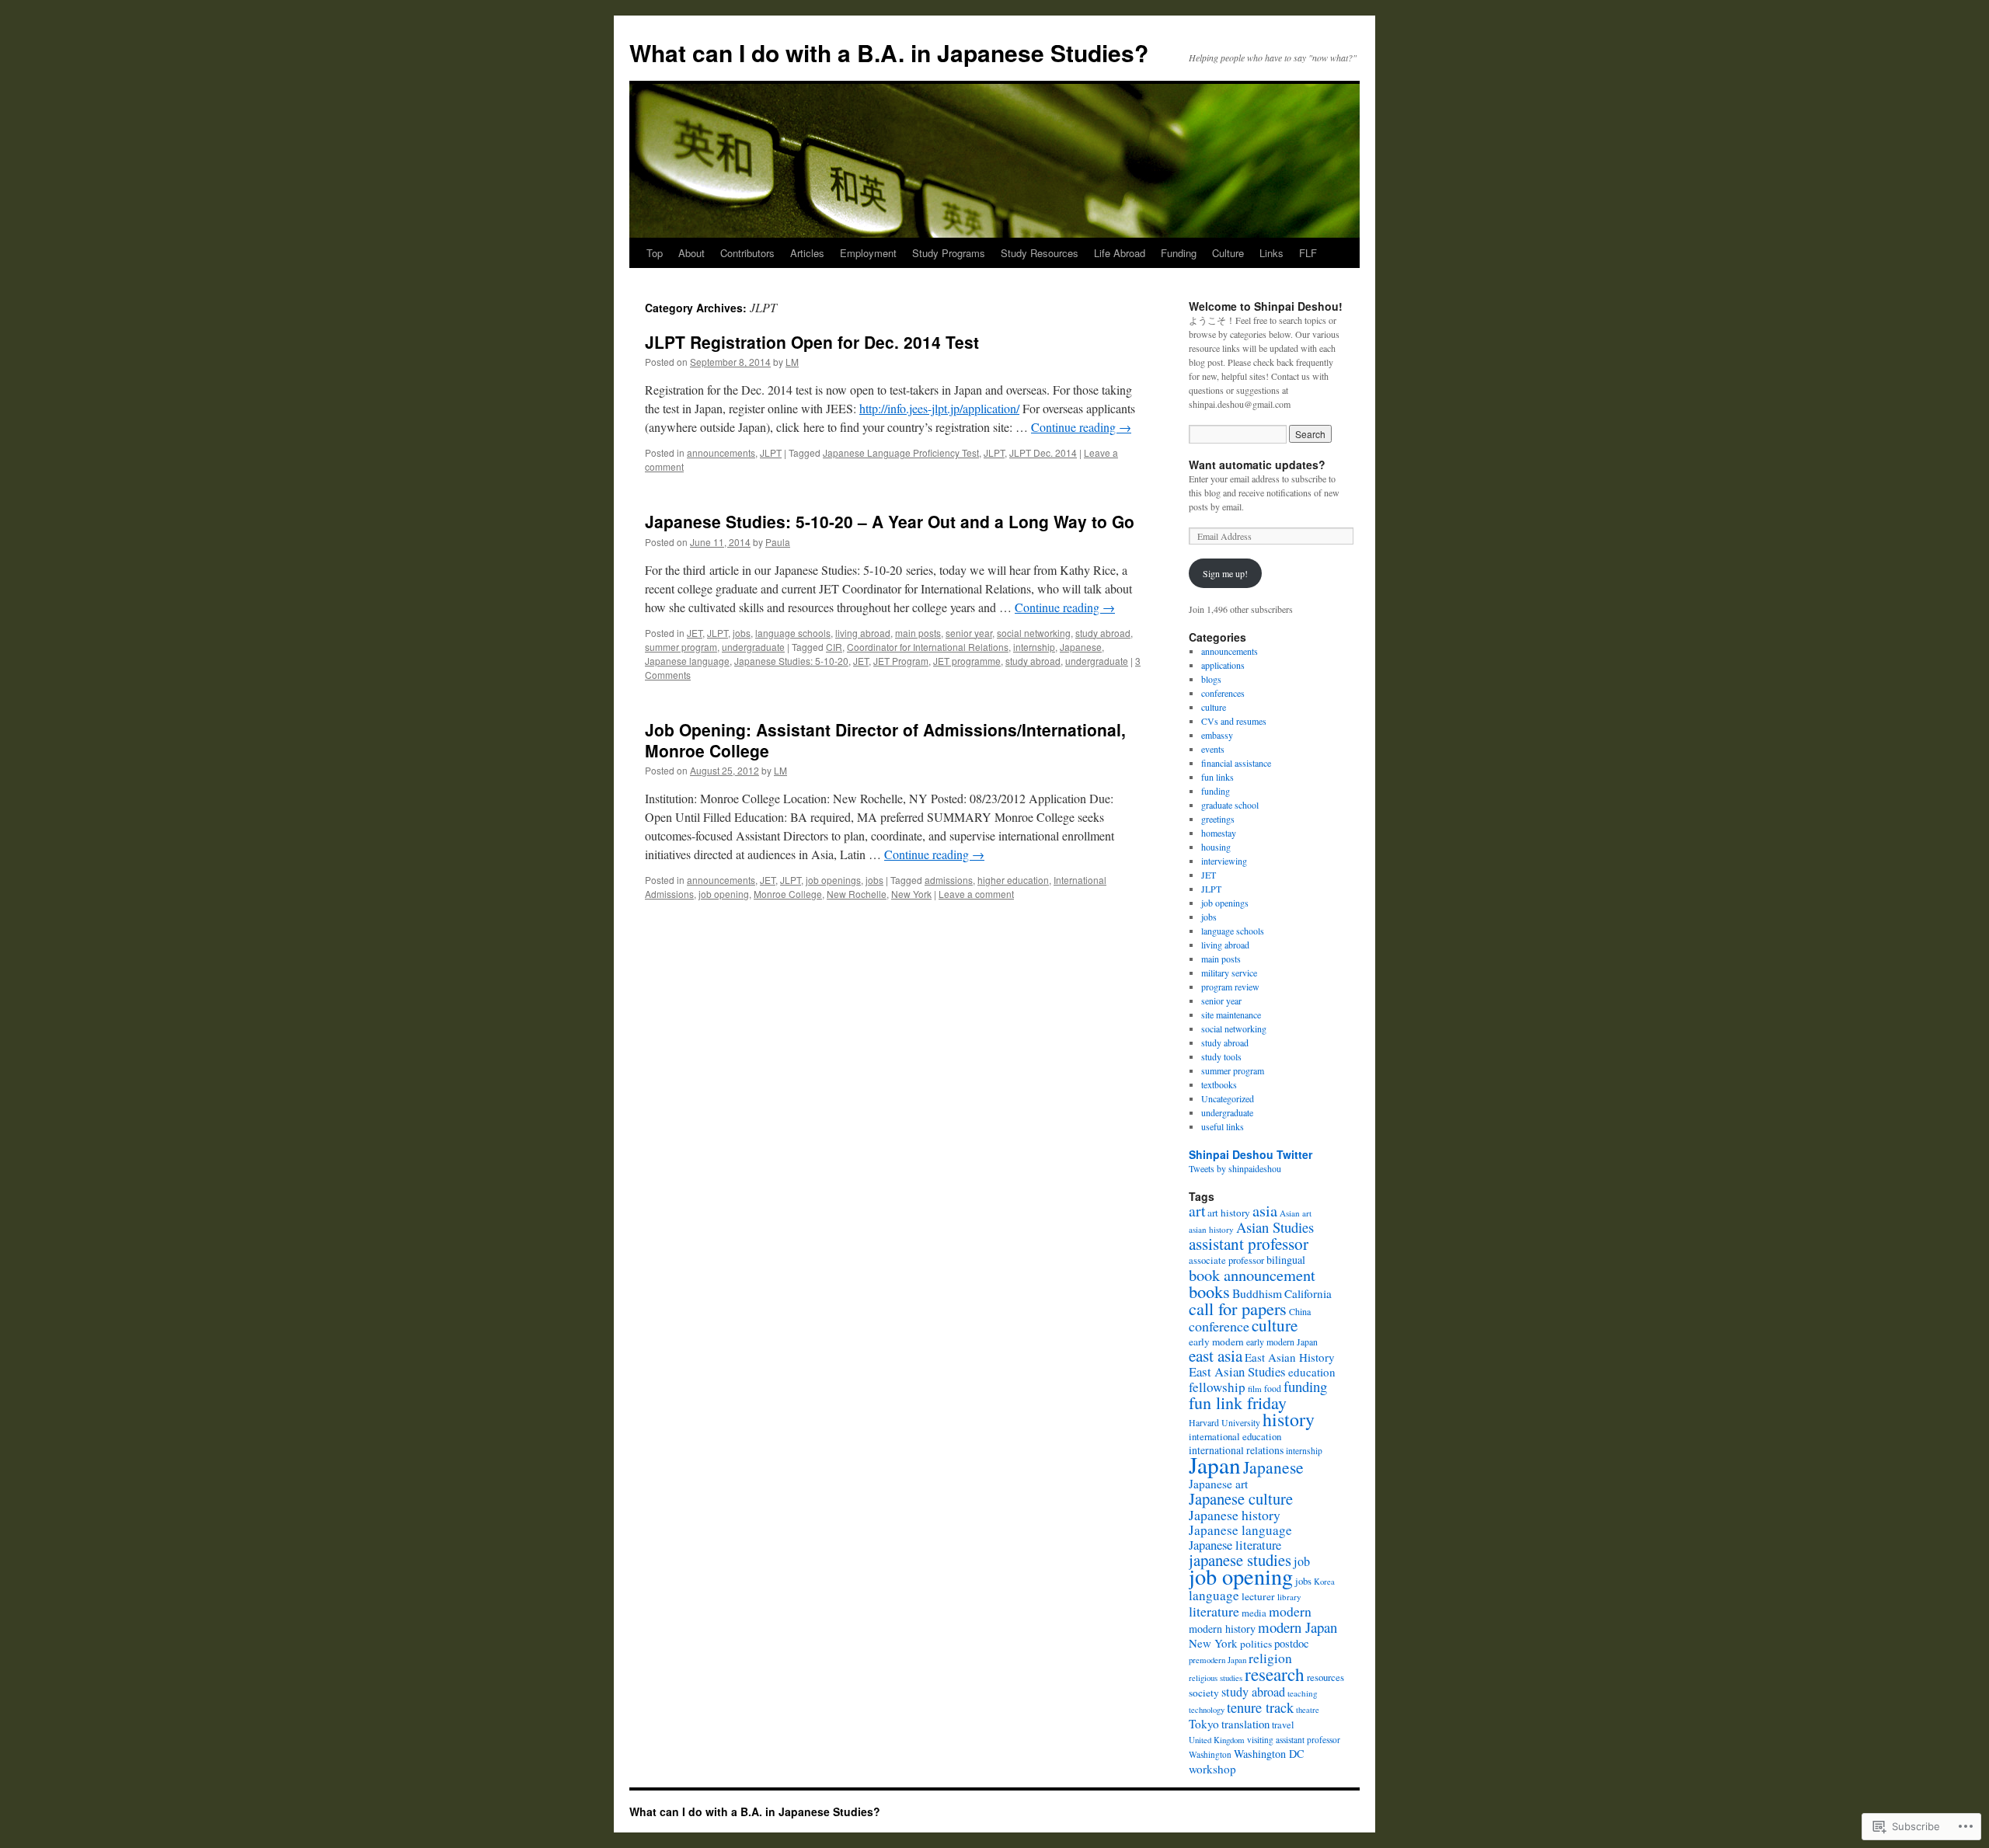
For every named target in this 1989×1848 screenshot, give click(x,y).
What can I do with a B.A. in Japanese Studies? (889, 52)
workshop (1212, 1769)
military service (1229, 973)
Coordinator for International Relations (928, 647)
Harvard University (1224, 1422)
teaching (1303, 1693)
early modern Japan (1282, 1342)
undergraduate (753, 647)
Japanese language (687, 661)
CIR (834, 647)
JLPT (771, 452)
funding (1216, 791)
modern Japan (1298, 1627)
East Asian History (1290, 1357)
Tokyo (1204, 1724)
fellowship (1217, 1387)
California (1308, 1293)
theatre (1308, 1710)
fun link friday (1238, 1403)
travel (1283, 1725)
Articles (807, 253)
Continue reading (1081, 427)
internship (1034, 647)
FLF (1308, 253)
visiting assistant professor (1294, 1740)
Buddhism (1257, 1293)
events (1213, 749)
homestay (1219, 833)
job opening (724, 894)
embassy (1217, 735)
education (1312, 1372)
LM (792, 362)
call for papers (1238, 1308)
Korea (1324, 1582)
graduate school (1230, 805)
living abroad (863, 633)
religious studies (1216, 1678)
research (1275, 1674)
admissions (949, 880)
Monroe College (788, 894)
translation (1245, 1724)
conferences (1223, 693)
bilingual (1286, 1260)
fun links (1217, 777)
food (1273, 1388)
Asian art (1296, 1213)
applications (1223, 665)
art (1197, 1210)
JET (695, 633)
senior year (969, 633)
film (1255, 1389)
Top (655, 253)
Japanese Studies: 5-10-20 (791, 661)
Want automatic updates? (1257, 465)
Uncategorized (1228, 1098)
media (1254, 1613)
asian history (1211, 1229)
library (1289, 1597)
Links (1271, 253)
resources (1325, 1677)
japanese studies (1240, 1560)
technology (1207, 1710)
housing (1216, 847)
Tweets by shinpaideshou (1235, 1168)
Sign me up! (1225, 573)
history (1289, 1419)
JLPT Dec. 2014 (1043, 452)
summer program (681, 647)
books (1209, 1291)
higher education (1013, 880)
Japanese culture (1241, 1498)
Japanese (1081, 647)
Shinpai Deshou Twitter (1251, 1154)
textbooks (1219, 1084)
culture (1214, 707)
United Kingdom (1217, 1740)
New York (911, 894)
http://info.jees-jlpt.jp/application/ (939, 408)
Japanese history (1235, 1515)
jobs (742, 633)
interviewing (1224, 861)
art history (1229, 1213)
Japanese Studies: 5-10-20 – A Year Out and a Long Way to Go (890, 521)
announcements (721, 452)
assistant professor (1249, 1244)
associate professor (1226, 1260)
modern (1290, 1611)
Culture (1228, 253)
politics (1256, 1644)
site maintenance (1231, 1014)
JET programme (967, 661)
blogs (1211, 679)
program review (1230, 987)
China (1300, 1311)
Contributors (747, 253)
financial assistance (1236, 763)
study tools (1221, 1056)
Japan (1215, 1465)
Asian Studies (1275, 1227)
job (1302, 1561)
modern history (1222, 1629)
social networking (1034, 633)
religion (1270, 1658)
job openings (833, 880)
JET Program (901, 661)
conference (1219, 1326)
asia (1265, 1210)
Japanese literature (1235, 1545)
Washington (1210, 1754)
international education (1235, 1436)
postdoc (1292, 1643)
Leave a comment (976, 894)
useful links (1223, 1126)
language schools (793, 633)
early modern (1216, 1342)
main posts (918, 633)
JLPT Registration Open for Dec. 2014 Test (812, 342)
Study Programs (949, 253)
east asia (1216, 1356)
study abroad (1103, 633)
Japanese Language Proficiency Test (901, 452)
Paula (778, 542)
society (1204, 1693)
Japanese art (1218, 1484)
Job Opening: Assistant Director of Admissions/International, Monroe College (885, 740)
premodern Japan (1217, 1660)
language (1214, 1595)
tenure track (1260, 1707)
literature (1214, 1611)
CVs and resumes (1234, 721)
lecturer (1258, 1596)
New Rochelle (857, 894)
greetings (1218, 819)
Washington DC (1269, 1754)
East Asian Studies (1237, 1371)
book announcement (1252, 1275)
